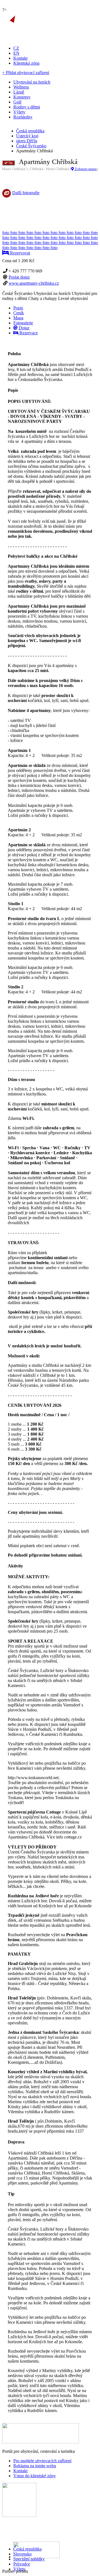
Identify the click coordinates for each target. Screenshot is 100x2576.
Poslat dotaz (19, 277)
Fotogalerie (23, 323)
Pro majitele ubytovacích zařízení (42, 2461)
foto (6, 233)
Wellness (21, 87)
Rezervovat (19, 253)
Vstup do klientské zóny (35, 2476)
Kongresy (22, 97)
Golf (17, 102)
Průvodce (22, 2564)
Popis (18, 308)
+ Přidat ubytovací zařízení (26, 73)
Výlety (19, 2569)
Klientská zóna (26, 63)
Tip (10, 163)
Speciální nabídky (29, 2559)
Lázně (19, 92)
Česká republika (27, 2549)
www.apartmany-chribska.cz (34, 283)
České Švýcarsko (31, 146)
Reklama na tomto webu (35, 2466)
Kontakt (20, 58)
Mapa (18, 318)
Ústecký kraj (27, 136)
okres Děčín (27, 141)
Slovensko (22, 2554)
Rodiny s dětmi (27, 107)
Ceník (19, 313)
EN (16, 53)
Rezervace (28, 333)
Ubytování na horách (32, 82)
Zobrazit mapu (85, 169)
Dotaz (24, 328)
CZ (16, 48)
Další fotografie (26, 193)
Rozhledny (23, 117)
